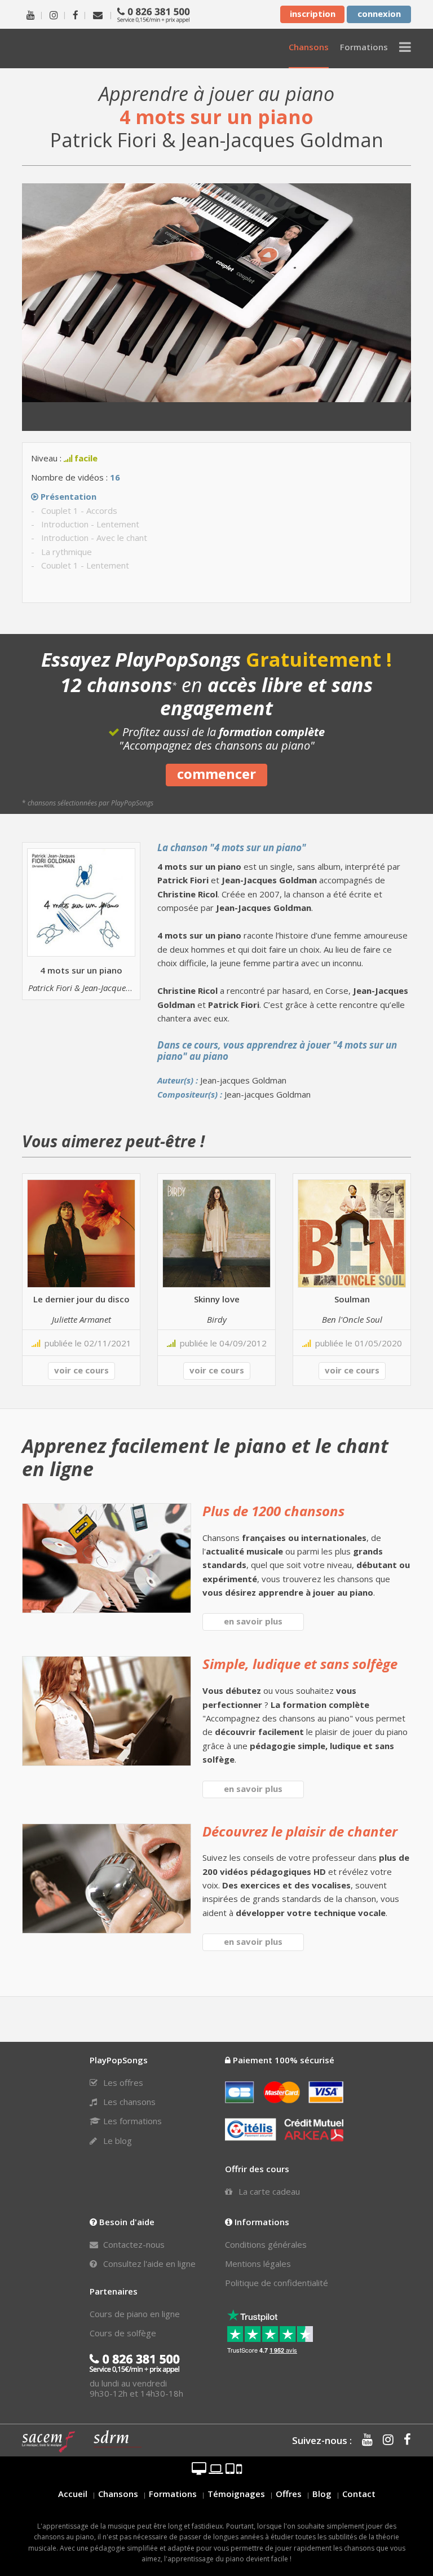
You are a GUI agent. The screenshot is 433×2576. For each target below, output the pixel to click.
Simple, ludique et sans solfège (300, 1664)
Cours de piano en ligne (135, 2314)
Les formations (131, 2121)
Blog (322, 2494)
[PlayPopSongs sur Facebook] (76, 14)
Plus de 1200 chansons (273, 1511)
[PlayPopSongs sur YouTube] (31, 14)
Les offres (122, 2082)
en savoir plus (253, 1621)
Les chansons (128, 2102)
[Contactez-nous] (98, 14)
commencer (216, 774)
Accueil (73, 2494)
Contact (359, 2494)
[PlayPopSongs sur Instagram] (54, 14)
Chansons (118, 2494)
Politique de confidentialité (277, 2283)
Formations (173, 2494)
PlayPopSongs (84, 48)
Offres (289, 2494)
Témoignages (236, 2494)
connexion (379, 14)
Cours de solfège (123, 2333)
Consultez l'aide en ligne (148, 2264)
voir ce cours (81, 1370)
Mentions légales (258, 2264)
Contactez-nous (133, 2244)
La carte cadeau (268, 2191)
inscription (313, 14)
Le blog (116, 2141)
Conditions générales (266, 2244)
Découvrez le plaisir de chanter (300, 1831)
